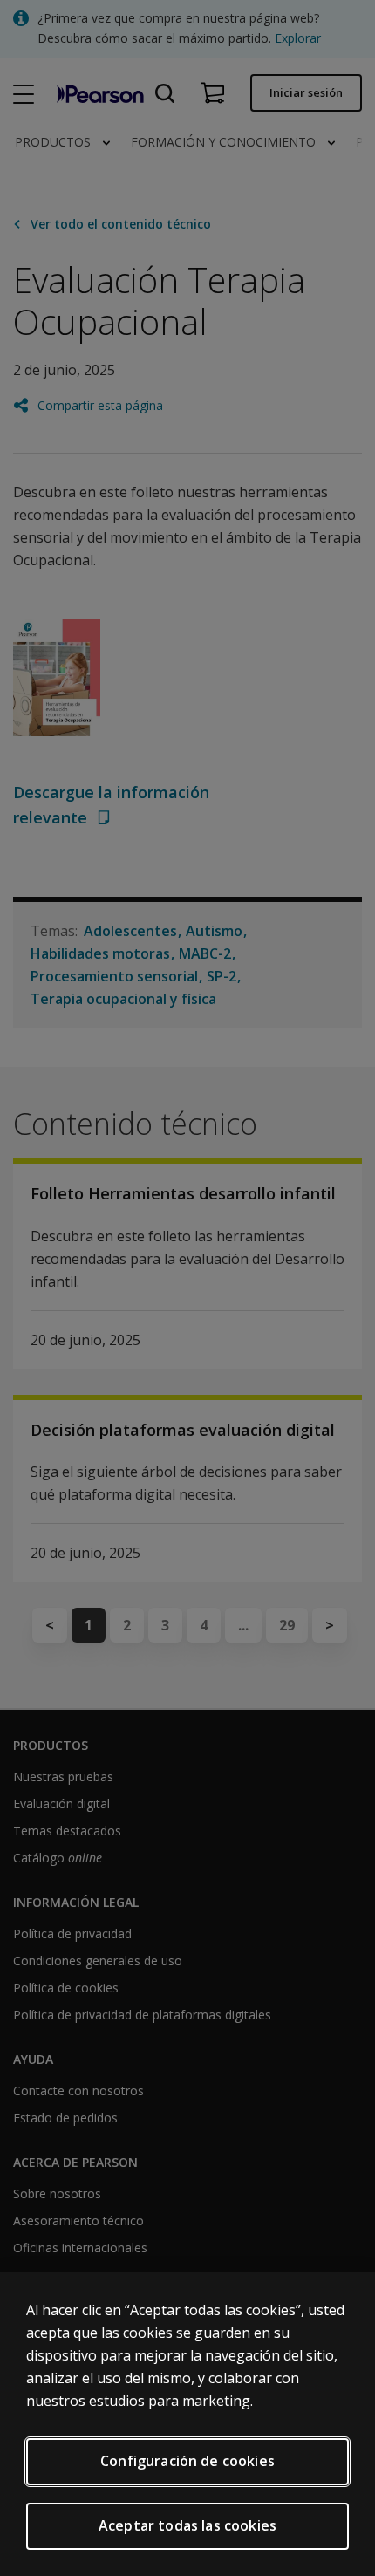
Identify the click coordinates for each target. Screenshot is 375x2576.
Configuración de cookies (187, 2461)
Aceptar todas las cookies (187, 2525)
